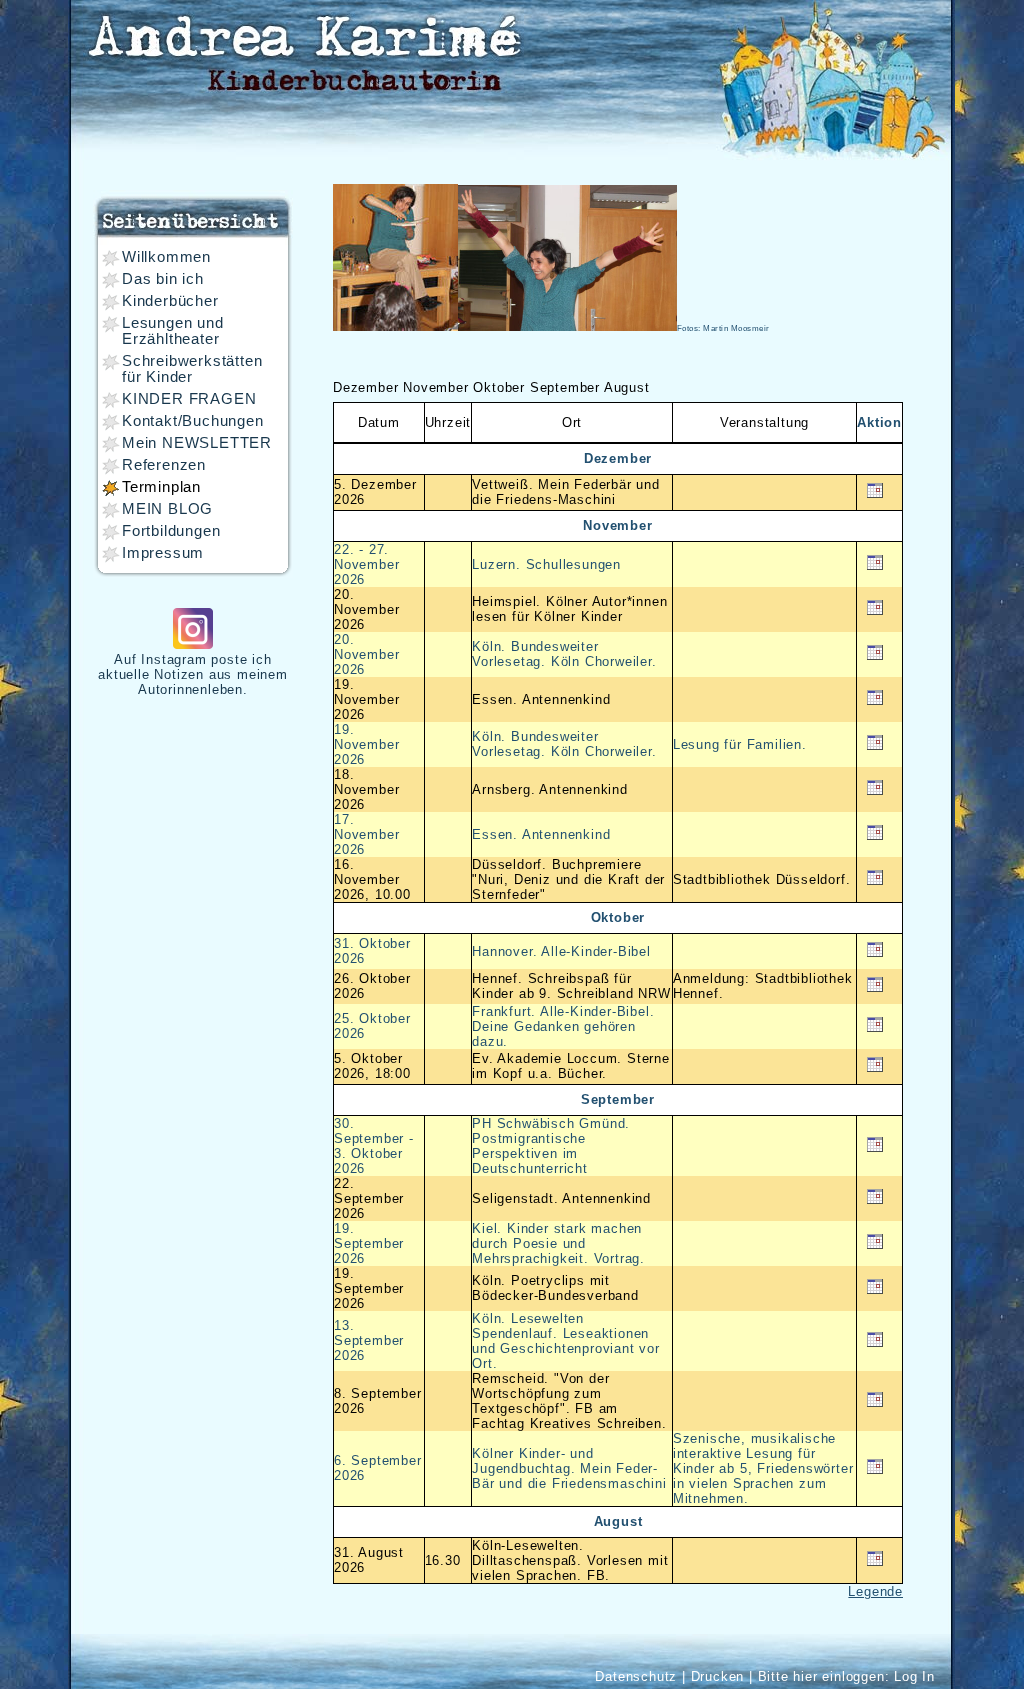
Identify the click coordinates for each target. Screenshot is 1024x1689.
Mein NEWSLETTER (197, 443)
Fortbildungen (171, 531)
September (565, 387)
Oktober (499, 387)
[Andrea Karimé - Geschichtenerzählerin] (303, 49)
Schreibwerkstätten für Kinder (192, 369)
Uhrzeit (448, 422)
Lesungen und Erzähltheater (173, 331)
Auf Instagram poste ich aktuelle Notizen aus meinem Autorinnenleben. (193, 674)
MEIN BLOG (167, 509)
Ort (572, 422)
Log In (914, 1676)
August (627, 387)
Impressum (163, 553)
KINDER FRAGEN (189, 399)
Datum (379, 422)
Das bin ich (163, 279)
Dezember (365, 387)
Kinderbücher (170, 301)
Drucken (718, 1676)
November (435, 387)
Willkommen (166, 257)
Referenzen (164, 465)
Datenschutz (636, 1676)
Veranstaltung (764, 422)
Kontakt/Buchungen (193, 421)
